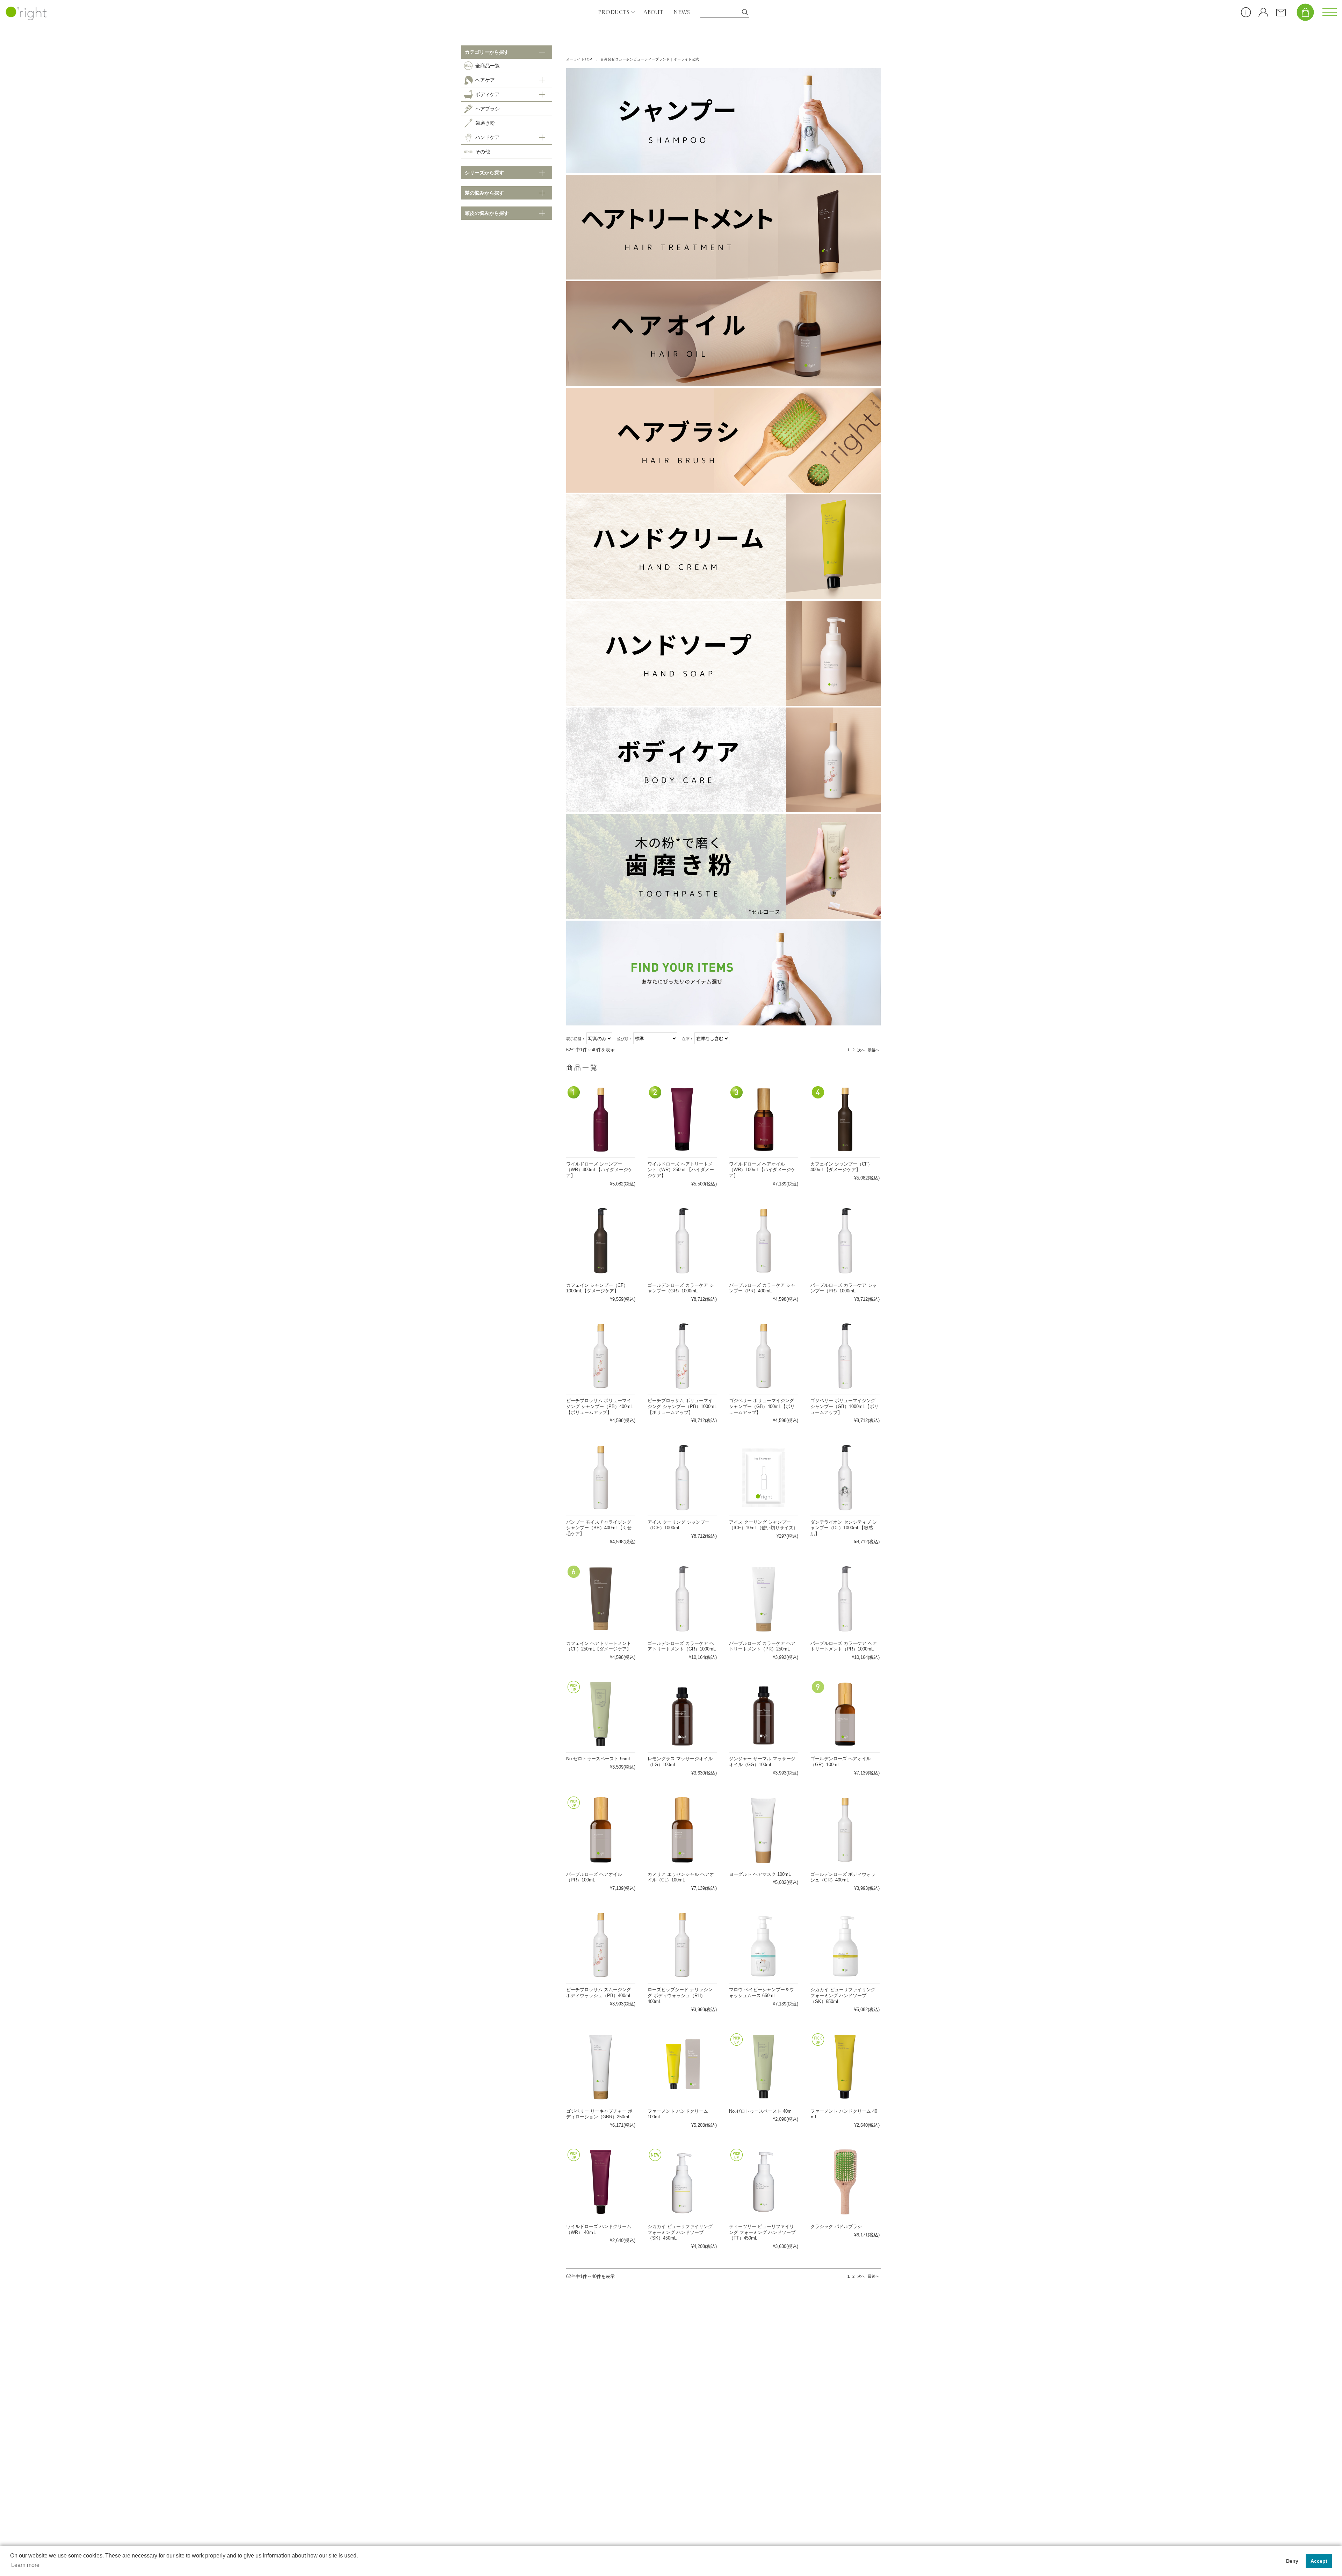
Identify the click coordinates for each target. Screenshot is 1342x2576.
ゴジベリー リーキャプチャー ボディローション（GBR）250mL (599, 2114)
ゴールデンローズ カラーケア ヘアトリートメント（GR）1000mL (682, 1646)
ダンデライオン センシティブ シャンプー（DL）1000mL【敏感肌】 (844, 1528)
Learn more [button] (25, 2565)
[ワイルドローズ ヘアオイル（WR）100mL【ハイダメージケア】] (764, 1119)
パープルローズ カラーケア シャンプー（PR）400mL (762, 1288)
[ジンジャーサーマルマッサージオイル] (764, 1714)
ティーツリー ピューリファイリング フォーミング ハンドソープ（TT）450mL (762, 2232)
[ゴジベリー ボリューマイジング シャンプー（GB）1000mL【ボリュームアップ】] (845, 1356)
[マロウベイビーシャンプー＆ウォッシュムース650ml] (764, 1945)
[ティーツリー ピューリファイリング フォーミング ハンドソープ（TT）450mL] (764, 2182)
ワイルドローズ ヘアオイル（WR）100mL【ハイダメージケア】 (762, 1170)
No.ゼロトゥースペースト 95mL (599, 1759)
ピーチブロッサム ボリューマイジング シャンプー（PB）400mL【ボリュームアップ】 (600, 1406)
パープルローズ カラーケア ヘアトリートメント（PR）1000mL (844, 1646)
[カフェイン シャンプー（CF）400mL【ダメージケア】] (845, 1119)
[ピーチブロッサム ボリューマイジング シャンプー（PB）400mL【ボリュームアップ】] (601, 1356)
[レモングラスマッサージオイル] (682, 1714)
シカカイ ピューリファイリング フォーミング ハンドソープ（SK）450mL (680, 2232)
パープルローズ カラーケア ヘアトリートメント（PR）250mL (762, 1646)
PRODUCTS (614, 12)
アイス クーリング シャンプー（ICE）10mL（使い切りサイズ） (763, 1525)
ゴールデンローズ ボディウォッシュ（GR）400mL (843, 1877)
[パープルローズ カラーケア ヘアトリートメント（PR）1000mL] (845, 1599)
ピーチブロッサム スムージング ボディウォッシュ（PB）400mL (599, 1993)
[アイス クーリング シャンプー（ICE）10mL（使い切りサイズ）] (764, 1478)
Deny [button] (1292, 2561)
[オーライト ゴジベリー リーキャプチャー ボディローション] (601, 2067)
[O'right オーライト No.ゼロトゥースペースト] (601, 1714)
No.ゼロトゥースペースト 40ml (761, 2111)
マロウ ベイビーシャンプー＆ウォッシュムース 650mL (762, 1993)
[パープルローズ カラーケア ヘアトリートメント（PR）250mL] (764, 1599)
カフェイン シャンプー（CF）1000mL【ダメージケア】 (597, 1288)
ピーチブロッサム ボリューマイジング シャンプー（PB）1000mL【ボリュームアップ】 (682, 1406)
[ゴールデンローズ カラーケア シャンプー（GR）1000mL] (682, 1241)
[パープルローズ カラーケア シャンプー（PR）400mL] (764, 1241)
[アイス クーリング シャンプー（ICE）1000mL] (682, 1478)
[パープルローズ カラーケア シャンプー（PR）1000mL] (845, 1241)
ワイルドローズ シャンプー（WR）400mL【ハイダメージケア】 (599, 1170)
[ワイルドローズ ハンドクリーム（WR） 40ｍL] (601, 2182)
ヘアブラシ (488, 109)
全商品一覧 (488, 66)
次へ (861, 1050)
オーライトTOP (579, 59)
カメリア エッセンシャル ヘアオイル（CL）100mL (681, 1877)
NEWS (682, 12)
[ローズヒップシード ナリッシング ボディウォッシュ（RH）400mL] (682, 1945)
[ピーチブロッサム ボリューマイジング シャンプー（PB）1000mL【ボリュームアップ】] (682, 1356)
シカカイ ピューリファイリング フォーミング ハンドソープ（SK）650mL (843, 1995)
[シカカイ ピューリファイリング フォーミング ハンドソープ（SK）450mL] (682, 2182)
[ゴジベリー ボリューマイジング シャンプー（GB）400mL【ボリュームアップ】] (764, 1356)
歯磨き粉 (485, 123)
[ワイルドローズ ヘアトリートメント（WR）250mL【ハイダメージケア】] (682, 1119)
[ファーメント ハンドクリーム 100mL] (682, 2067)
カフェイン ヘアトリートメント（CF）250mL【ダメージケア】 (599, 1646)
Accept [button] (1319, 2561)
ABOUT (653, 12)
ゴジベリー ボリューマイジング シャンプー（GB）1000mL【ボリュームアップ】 (845, 1406)
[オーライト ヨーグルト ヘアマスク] (764, 1830)
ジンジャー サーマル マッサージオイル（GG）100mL (762, 1762)
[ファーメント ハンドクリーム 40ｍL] (845, 2067)
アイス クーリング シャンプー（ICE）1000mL (679, 1525)
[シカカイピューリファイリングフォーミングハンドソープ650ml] (845, 1945)
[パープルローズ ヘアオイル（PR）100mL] (601, 1830)
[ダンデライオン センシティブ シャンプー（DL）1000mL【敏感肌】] (845, 1478)
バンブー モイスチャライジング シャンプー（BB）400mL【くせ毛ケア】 (599, 1528)
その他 (483, 152)
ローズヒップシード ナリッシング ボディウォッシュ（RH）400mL (680, 1995)
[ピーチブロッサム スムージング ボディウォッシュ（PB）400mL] (601, 1945)
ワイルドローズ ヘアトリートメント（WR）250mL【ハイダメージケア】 (681, 1170)
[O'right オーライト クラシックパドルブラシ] (845, 2182)
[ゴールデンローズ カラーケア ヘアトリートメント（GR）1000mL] (682, 1599)
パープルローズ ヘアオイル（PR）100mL (594, 1877)
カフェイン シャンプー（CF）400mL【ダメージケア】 (841, 1167)
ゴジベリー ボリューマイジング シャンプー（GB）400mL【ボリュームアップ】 (762, 1406)
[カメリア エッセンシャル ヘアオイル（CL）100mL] (682, 1830)
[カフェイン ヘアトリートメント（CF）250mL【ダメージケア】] (601, 1599)
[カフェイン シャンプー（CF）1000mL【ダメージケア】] (601, 1241)
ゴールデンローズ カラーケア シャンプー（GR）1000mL (681, 1288)
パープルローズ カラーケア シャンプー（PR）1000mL (844, 1288)
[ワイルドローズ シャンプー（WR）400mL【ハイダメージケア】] (601, 1119)
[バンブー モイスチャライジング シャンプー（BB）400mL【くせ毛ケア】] (601, 1478)
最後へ (874, 1050)
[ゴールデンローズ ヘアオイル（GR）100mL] (845, 1714)
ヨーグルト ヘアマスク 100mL (760, 1874)
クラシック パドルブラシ (836, 2226)
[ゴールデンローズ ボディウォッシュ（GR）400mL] (845, 1830)
